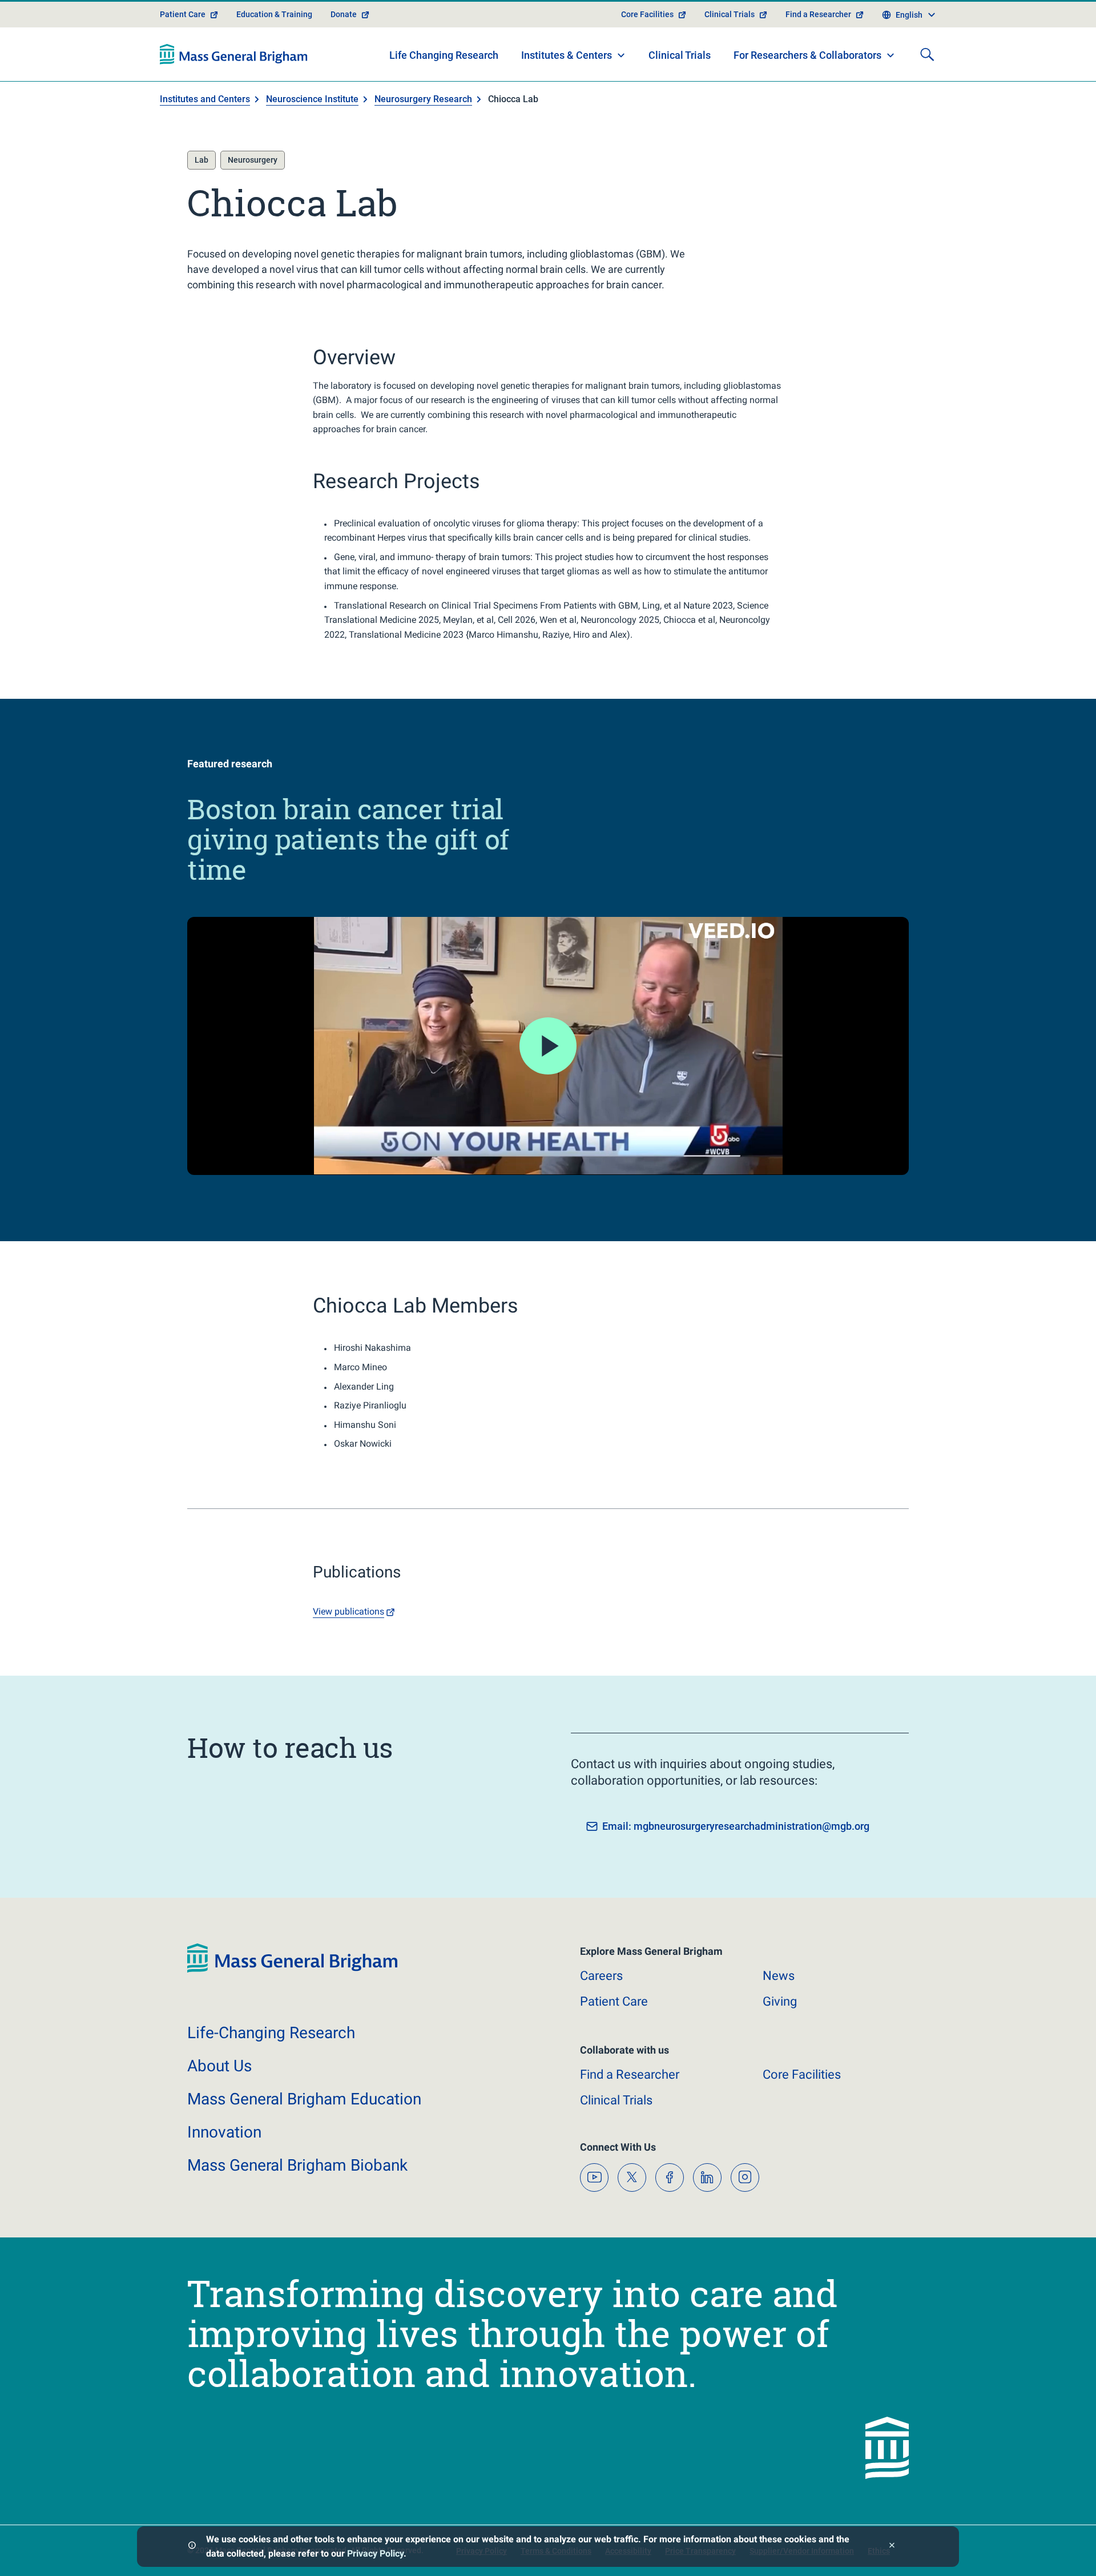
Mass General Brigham (304, 2099)
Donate (344, 14)
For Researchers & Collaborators (807, 55)
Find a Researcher (818, 14)
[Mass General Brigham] (234, 54)
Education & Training (274, 14)
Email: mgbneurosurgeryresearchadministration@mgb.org (736, 1826)
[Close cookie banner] (892, 2547)
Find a (630, 2074)
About (219, 2066)
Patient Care (183, 14)
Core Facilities (647, 14)
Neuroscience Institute (312, 99)
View (348, 1611)
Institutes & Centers (567, 55)
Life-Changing (271, 2033)
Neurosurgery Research (423, 99)
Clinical (616, 2100)
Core (802, 2074)
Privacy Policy (375, 2553)
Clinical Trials (730, 14)
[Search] (927, 54)
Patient (614, 2001)
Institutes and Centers (205, 99)
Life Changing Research (444, 55)
